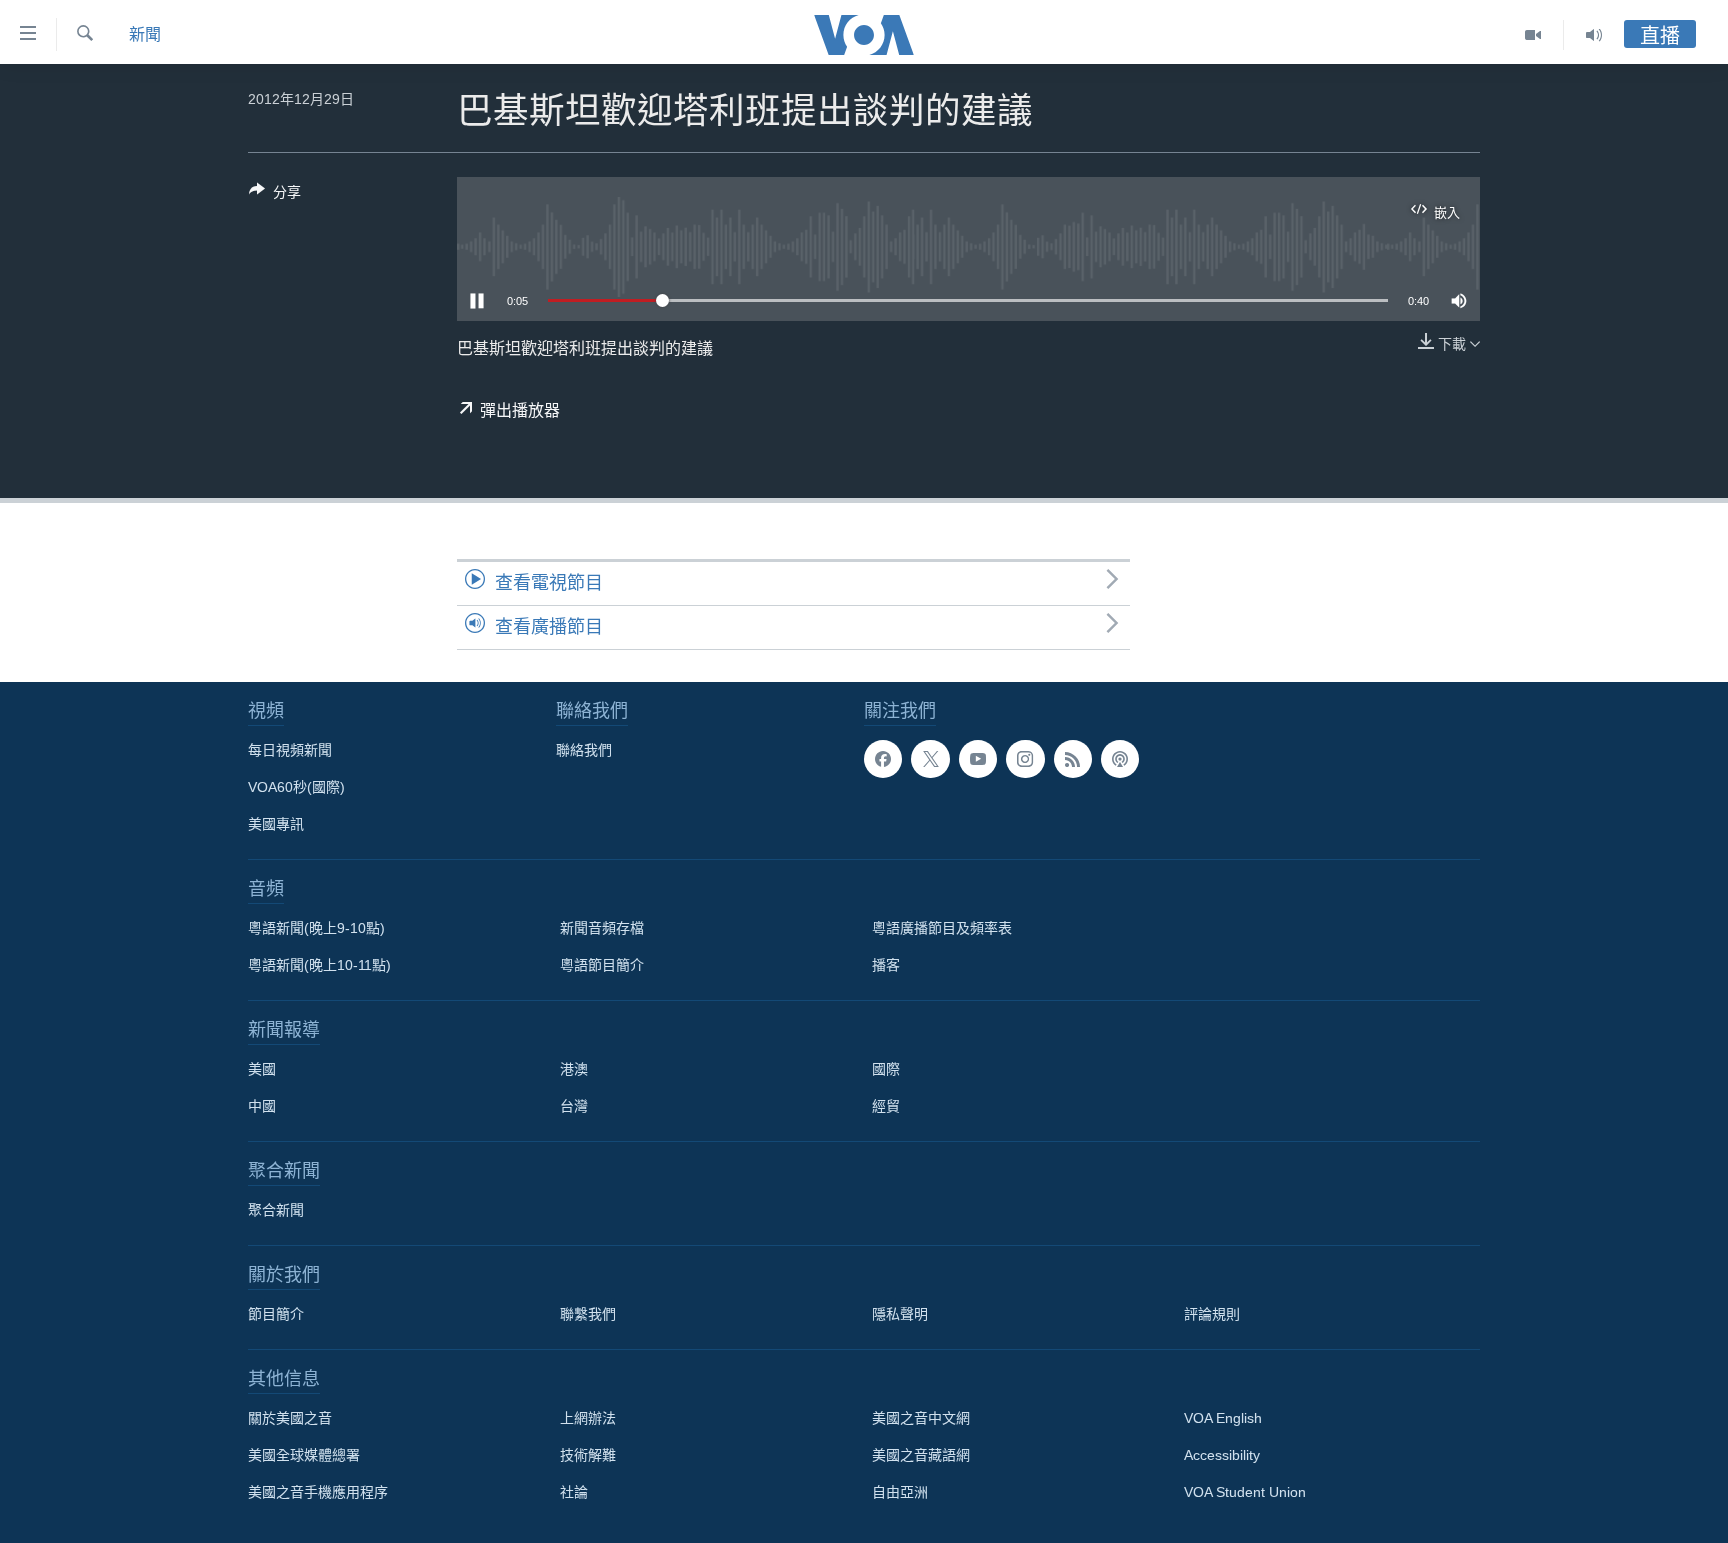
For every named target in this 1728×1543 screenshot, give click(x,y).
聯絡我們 (584, 750)
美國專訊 (276, 824)
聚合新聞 (276, 1210)
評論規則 (1212, 1314)
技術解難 (588, 1455)
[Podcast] (1120, 759)
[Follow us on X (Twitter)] (930, 759)
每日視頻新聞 (290, 750)
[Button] (275, 195)
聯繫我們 (588, 1314)
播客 (886, 965)
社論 (574, 1492)
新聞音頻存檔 (602, 928)
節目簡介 (276, 1314)
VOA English (1223, 1418)
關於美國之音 (290, 1418)
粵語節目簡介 (602, 965)
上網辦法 (588, 1418)
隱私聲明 (900, 1314)
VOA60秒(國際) (296, 787)
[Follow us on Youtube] (978, 759)
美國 (262, 1069)
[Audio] (1594, 35)
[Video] (1533, 35)
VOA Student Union (1245, 1492)
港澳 (574, 1069)
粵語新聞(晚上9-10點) (316, 928)
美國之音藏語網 (921, 1455)
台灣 (574, 1106)
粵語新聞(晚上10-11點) (319, 965)
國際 (886, 1069)
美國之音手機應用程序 (318, 1492)
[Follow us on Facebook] (883, 759)
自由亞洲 (900, 1492)
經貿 (886, 1106)
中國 (262, 1106)
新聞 (145, 34)
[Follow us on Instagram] (1025, 759)
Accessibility (1222, 1455)
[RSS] (1073, 759)
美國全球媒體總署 (304, 1455)
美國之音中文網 (921, 1418)
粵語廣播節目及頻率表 (942, 928)
